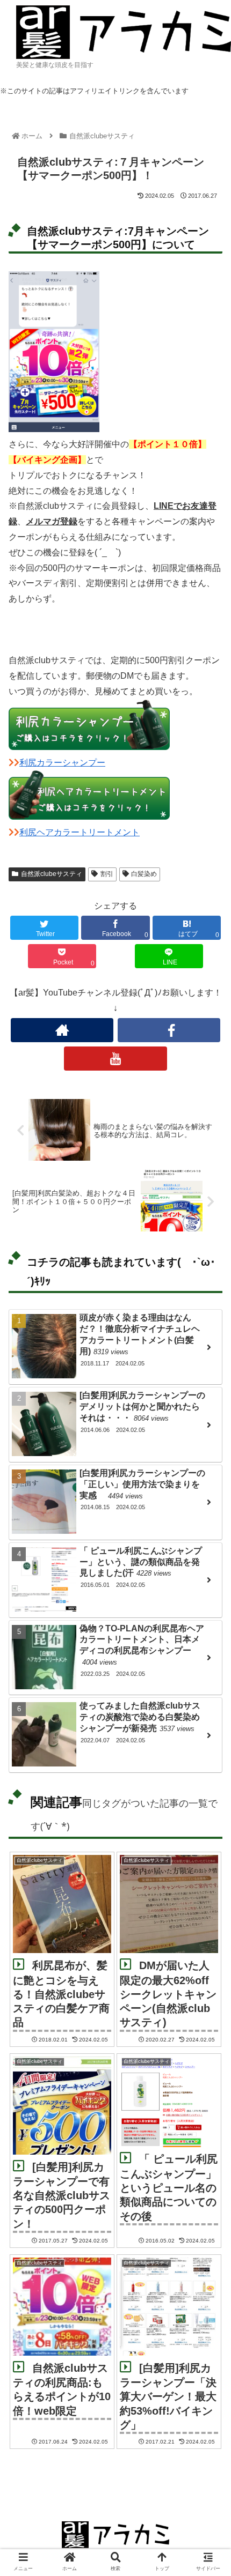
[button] (208, 1529)
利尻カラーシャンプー (62, 763)
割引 (107, 874)
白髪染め (144, 874)
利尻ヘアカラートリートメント (80, 832)
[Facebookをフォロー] (169, 1030)
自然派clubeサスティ (52, 874)
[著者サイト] (62, 1030)
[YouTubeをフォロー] (115, 1059)
